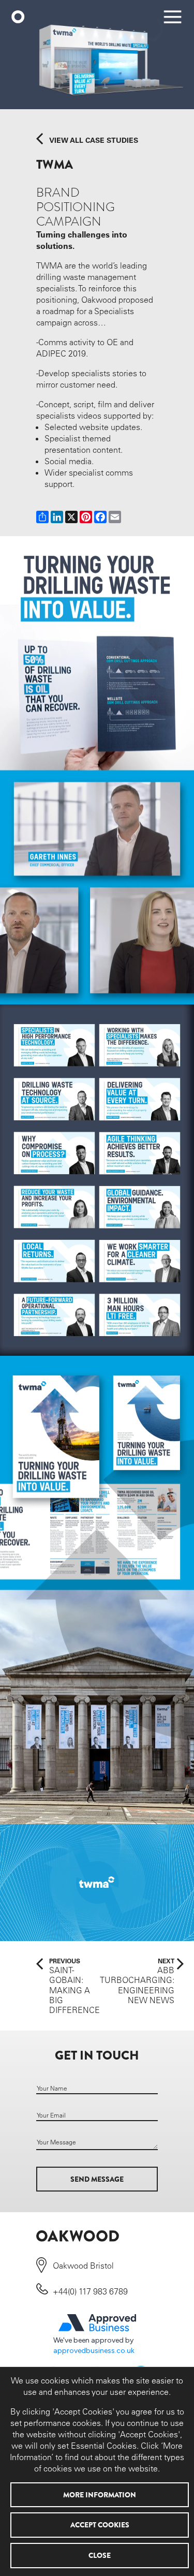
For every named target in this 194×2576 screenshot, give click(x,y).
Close (100, 2555)
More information (100, 2495)
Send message (97, 2179)
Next (137, 1981)
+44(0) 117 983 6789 (90, 2291)
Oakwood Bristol (83, 2266)
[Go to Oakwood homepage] (19, 18)
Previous (74, 1986)
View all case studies (94, 140)
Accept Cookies (100, 2525)
